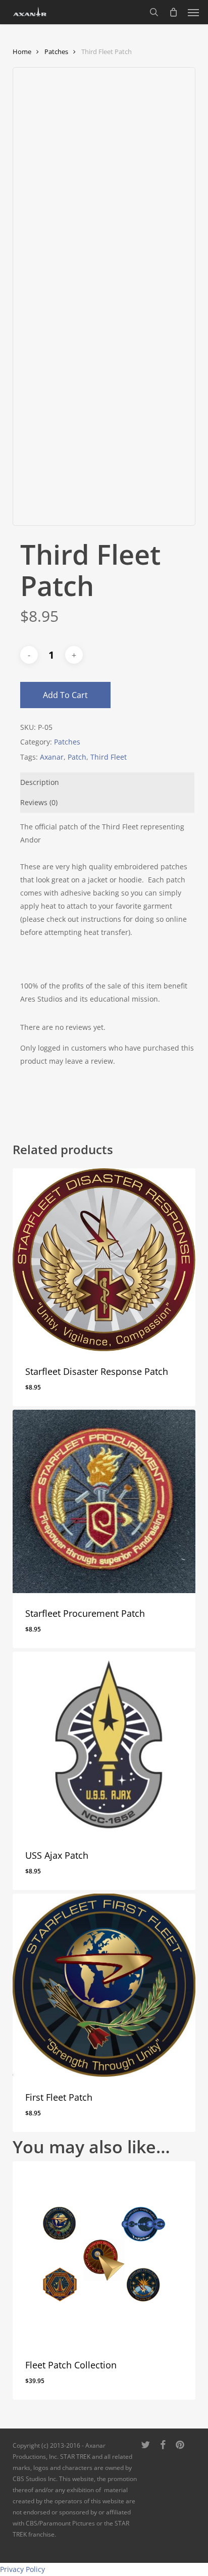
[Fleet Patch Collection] (104, 2253)
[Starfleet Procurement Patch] (104, 1501)
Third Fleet (109, 757)
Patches (56, 52)
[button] (193, 12)
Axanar (52, 757)
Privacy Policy (22, 2569)
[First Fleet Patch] (104, 1985)
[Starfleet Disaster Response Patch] (104, 1260)
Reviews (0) (39, 802)
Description (40, 782)
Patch (77, 757)
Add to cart (65, 695)
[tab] (108, 782)
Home (22, 52)
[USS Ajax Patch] (104, 1743)
